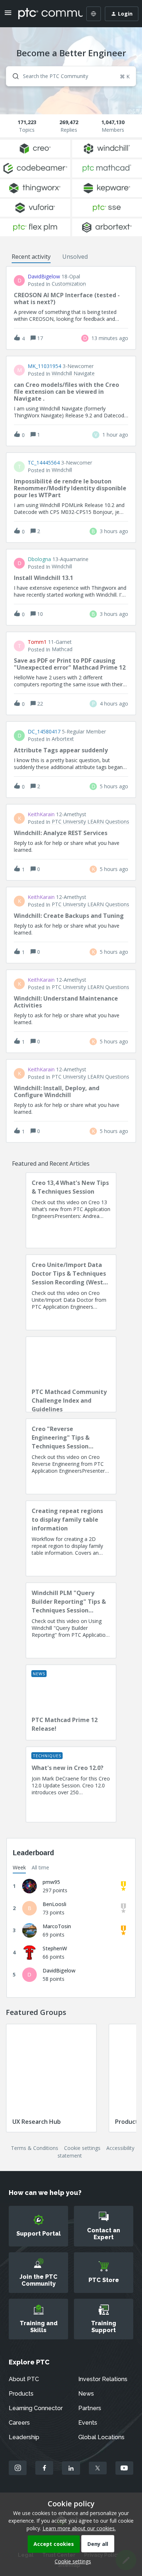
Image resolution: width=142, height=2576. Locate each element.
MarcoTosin (57, 1926)
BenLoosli (54, 1904)
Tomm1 (37, 642)
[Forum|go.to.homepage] (45, 14)
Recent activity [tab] (31, 257)
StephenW (55, 1948)
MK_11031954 (44, 366)
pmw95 (51, 1882)
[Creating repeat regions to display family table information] (71, 1538)
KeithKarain (41, 814)
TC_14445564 (44, 463)
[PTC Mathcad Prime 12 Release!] (71, 1702)
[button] (71, 2561)
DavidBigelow (44, 277)
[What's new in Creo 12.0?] (71, 1784)
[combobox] (71, 76)
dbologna (39, 559)
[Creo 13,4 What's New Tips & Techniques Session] (71, 1210)
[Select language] (94, 14)
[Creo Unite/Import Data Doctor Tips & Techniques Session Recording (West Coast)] (71, 1292)
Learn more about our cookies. (79, 2528)
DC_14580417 (44, 732)
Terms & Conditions (35, 2148)
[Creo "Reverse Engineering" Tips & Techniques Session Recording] (71, 1456)
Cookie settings (82, 2148)
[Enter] (13, 76)
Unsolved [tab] (75, 257)
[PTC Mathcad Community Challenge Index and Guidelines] (71, 1374)
